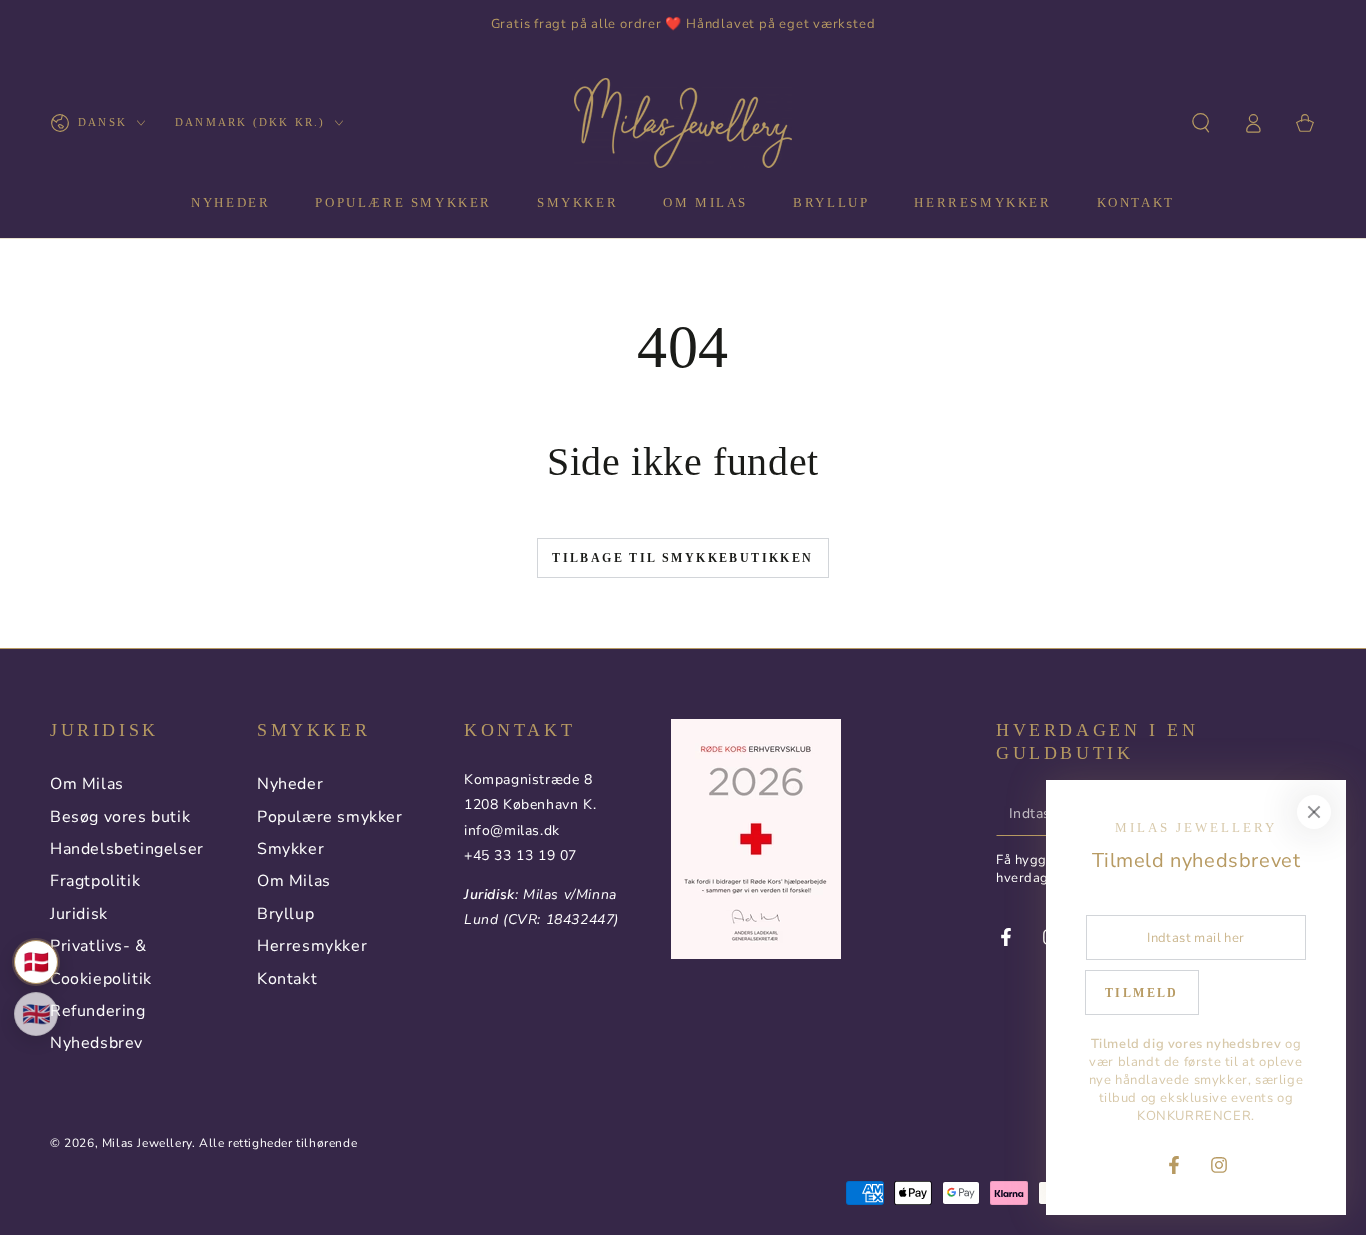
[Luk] (1314, 812)
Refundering (98, 1011)
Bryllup (285, 914)
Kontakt (287, 979)
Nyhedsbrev (96, 1043)
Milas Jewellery (147, 1143)
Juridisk (79, 914)
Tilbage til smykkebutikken (682, 558)
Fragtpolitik (95, 881)
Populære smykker (330, 817)
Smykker (290, 849)
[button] (1201, 123)
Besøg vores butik (120, 817)
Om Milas (87, 784)
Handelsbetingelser (127, 849)
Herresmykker (312, 946)
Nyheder (290, 784)
